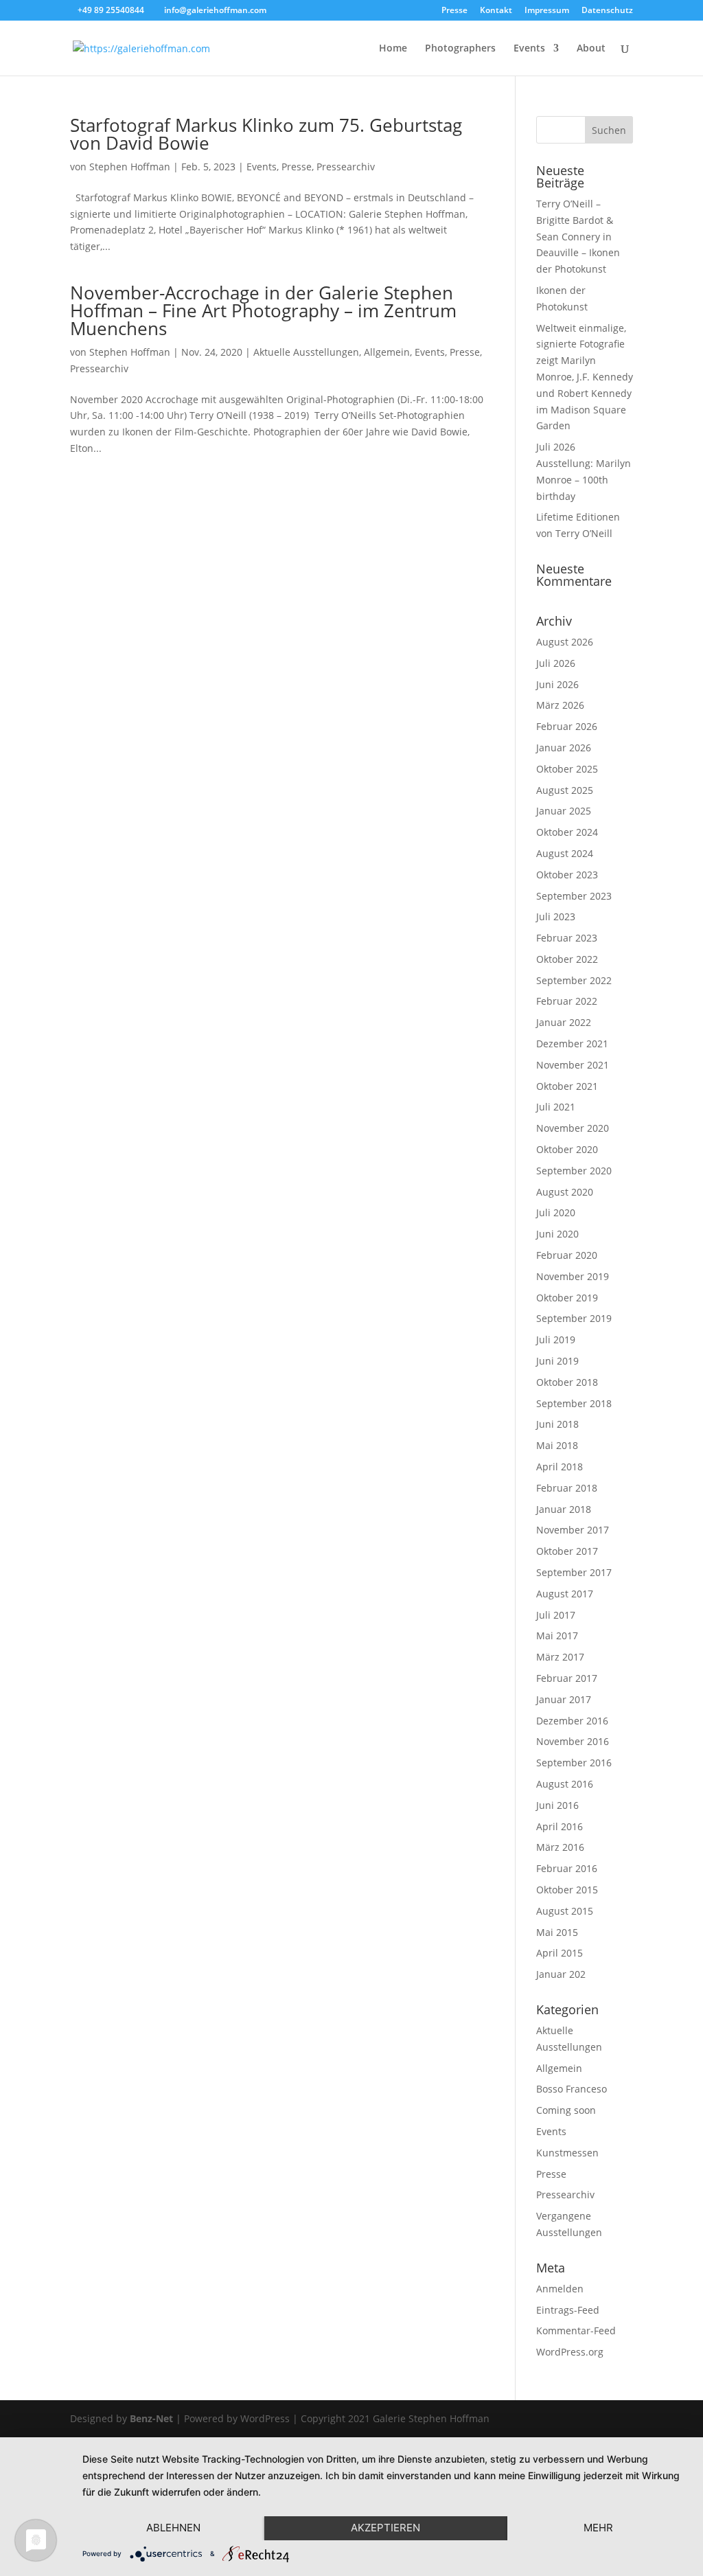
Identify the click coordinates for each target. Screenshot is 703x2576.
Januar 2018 (564, 1509)
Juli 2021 (556, 1107)
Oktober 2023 (567, 875)
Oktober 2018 (567, 1382)
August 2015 (565, 1911)
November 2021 (573, 1065)
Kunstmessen (567, 2153)
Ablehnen (173, 2528)
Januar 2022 (564, 1022)
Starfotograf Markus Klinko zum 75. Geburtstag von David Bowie (266, 134)
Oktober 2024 (567, 832)
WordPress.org (570, 2352)
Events (529, 49)
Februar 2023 (567, 938)
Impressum (547, 11)
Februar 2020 (567, 1255)
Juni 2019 (557, 1361)
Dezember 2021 (572, 1044)
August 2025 (565, 790)
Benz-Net (151, 2418)
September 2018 (574, 1403)
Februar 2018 (567, 1488)
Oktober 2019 (567, 1298)
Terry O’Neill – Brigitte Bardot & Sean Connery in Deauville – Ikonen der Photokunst (578, 236)
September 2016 (574, 1763)
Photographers (460, 49)
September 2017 (574, 1572)
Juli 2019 (556, 1340)
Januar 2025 (564, 811)
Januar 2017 (564, 1699)
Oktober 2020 (567, 1149)
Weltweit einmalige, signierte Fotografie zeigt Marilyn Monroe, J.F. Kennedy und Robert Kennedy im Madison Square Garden (585, 377)
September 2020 (574, 1171)
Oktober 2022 (567, 959)
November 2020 (573, 1128)
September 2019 (574, 1318)
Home (393, 49)
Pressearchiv (346, 167)
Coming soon (566, 2110)
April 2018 (560, 1467)
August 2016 (565, 1784)
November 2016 (573, 1741)
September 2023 (574, 896)
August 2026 (565, 642)
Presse (454, 11)
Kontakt (496, 11)
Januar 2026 (564, 748)
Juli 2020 (556, 1212)
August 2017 (565, 1594)
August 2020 (565, 1192)
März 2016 (560, 1847)
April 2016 (560, 1826)
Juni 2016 (557, 1805)
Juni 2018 (557, 1424)
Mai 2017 (557, 1635)
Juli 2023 (556, 916)
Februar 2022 (567, 1001)
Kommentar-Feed (576, 2330)
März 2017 (560, 1657)
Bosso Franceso (572, 2089)
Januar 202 (561, 1974)
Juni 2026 (557, 684)
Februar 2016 (567, 1868)
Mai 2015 (557, 1932)
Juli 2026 (556, 663)
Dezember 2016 (572, 1721)
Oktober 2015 (567, 1890)
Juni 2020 (557, 1234)
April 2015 (560, 1953)
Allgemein (387, 352)
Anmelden (560, 2289)
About (591, 49)
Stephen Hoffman (130, 167)
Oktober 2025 (567, 769)
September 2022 (574, 980)
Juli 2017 (556, 1615)
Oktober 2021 (567, 1086)
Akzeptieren (385, 2528)
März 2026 (560, 705)
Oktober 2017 (567, 1551)
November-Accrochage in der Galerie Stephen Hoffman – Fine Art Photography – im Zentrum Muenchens (263, 310)
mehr (598, 2528)
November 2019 (573, 1276)
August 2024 (565, 853)
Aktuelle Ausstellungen (306, 352)
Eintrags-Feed (568, 2310)
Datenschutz (607, 11)
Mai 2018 (557, 1445)
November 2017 (573, 1530)
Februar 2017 (567, 1678)
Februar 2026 (567, 726)
